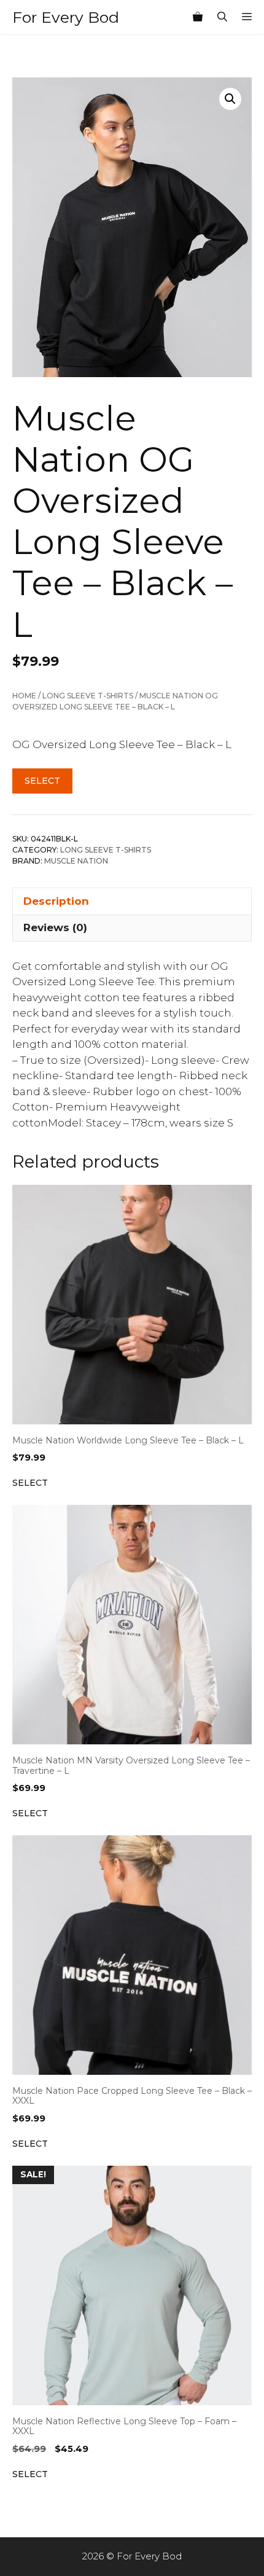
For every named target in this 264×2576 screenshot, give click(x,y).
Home (24, 696)
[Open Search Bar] (222, 17)
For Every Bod (66, 17)
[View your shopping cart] (198, 17)
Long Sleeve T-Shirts (88, 696)
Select (42, 781)
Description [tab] (56, 901)
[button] (230, 99)
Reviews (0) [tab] (55, 927)
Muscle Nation (76, 861)
